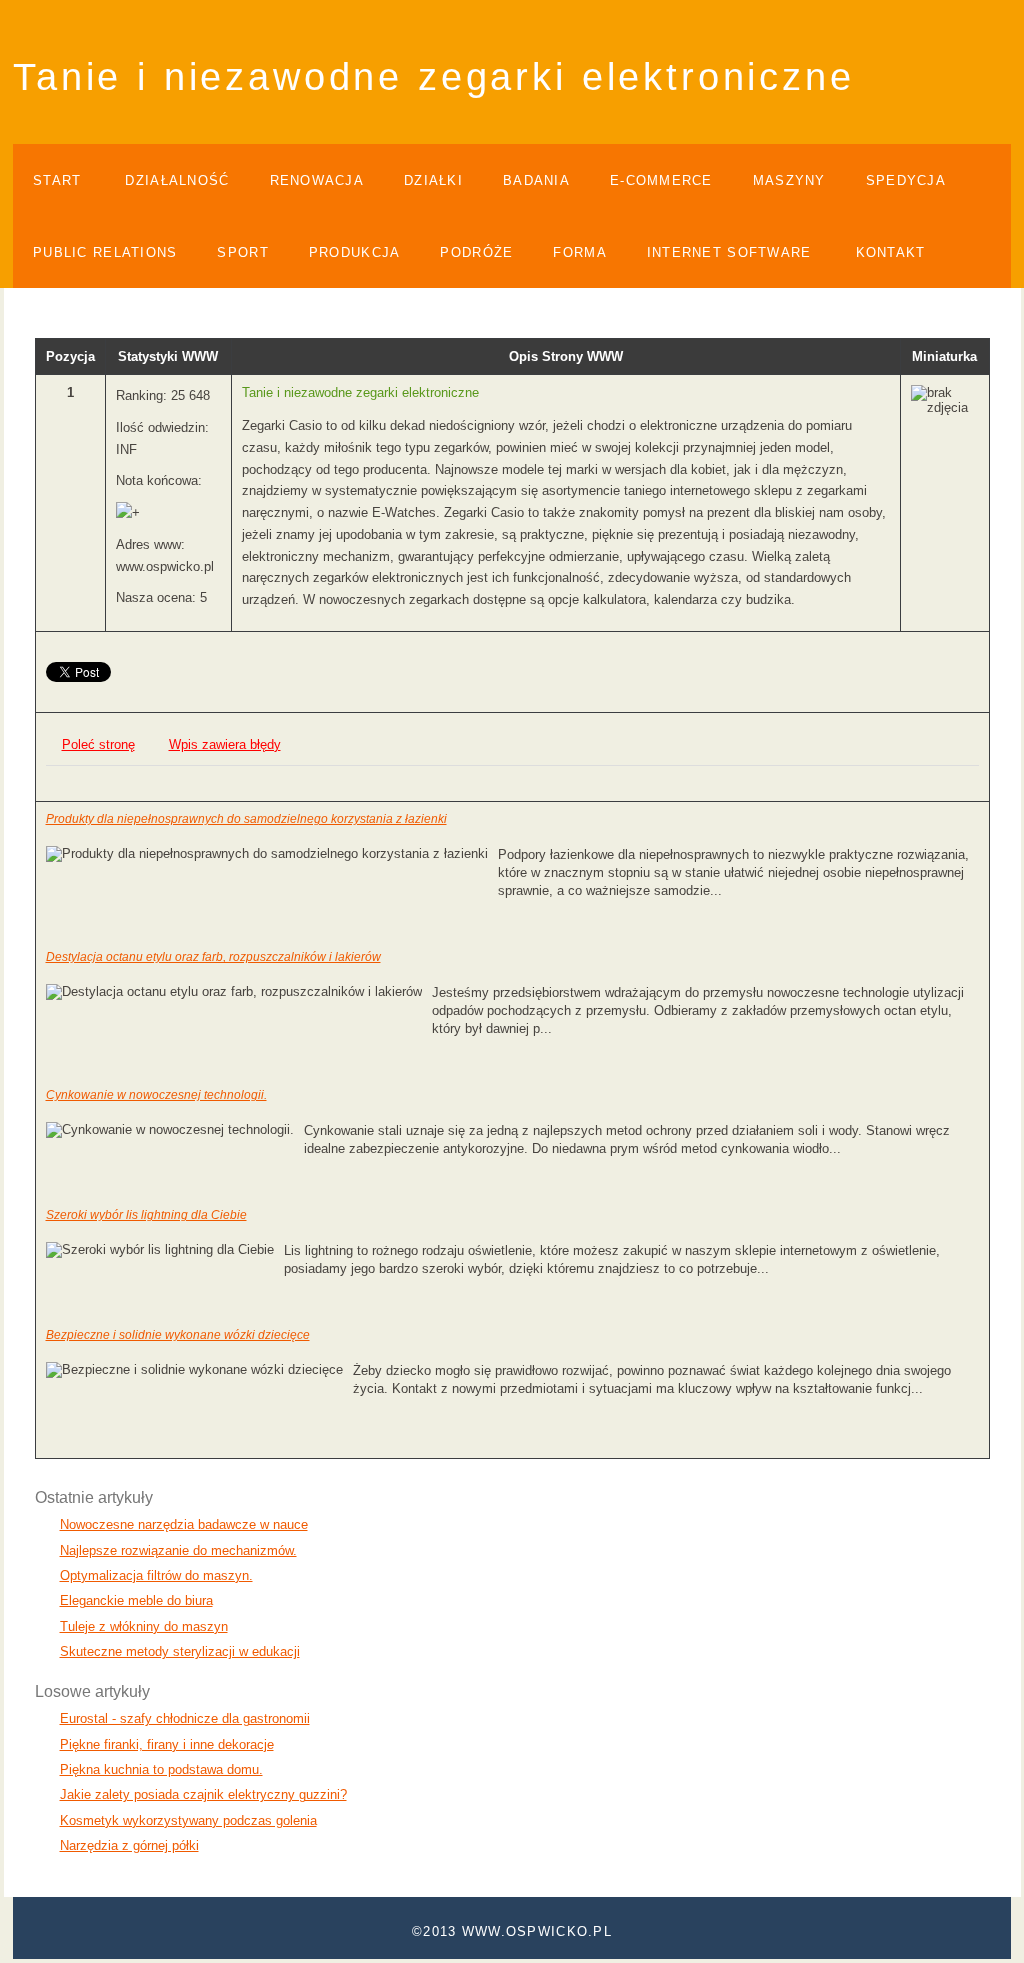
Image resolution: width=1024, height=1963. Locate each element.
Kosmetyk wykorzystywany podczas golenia (188, 1820)
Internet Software (729, 252)
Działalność (177, 180)
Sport (242, 252)
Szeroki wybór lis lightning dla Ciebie (146, 1215)
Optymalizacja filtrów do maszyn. (156, 1575)
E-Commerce (661, 180)
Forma (579, 252)
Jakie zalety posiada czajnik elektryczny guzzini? (203, 1794)
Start (57, 180)
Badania (536, 180)
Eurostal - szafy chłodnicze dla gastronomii (185, 1718)
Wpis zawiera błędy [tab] (225, 744)
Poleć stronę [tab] (98, 744)
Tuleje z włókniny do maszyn (144, 1626)
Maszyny (789, 180)
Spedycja (906, 180)
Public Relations (105, 252)
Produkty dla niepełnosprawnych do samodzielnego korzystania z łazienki (246, 819)
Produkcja (355, 252)
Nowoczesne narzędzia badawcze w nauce (184, 1524)
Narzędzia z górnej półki (129, 1845)
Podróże (476, 252)
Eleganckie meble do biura (136, 1600)
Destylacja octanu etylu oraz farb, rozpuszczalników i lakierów (213, 957)
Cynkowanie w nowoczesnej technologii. (156, 1095)
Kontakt (891, 252)
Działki (433, 180)
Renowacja (317, 180)
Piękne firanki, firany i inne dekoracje (167, 1744)
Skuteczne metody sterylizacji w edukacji (180, 1651)
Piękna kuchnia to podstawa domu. (161, 1769)
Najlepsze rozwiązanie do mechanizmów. (178, 1550)
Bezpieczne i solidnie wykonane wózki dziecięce (178, 1335)
